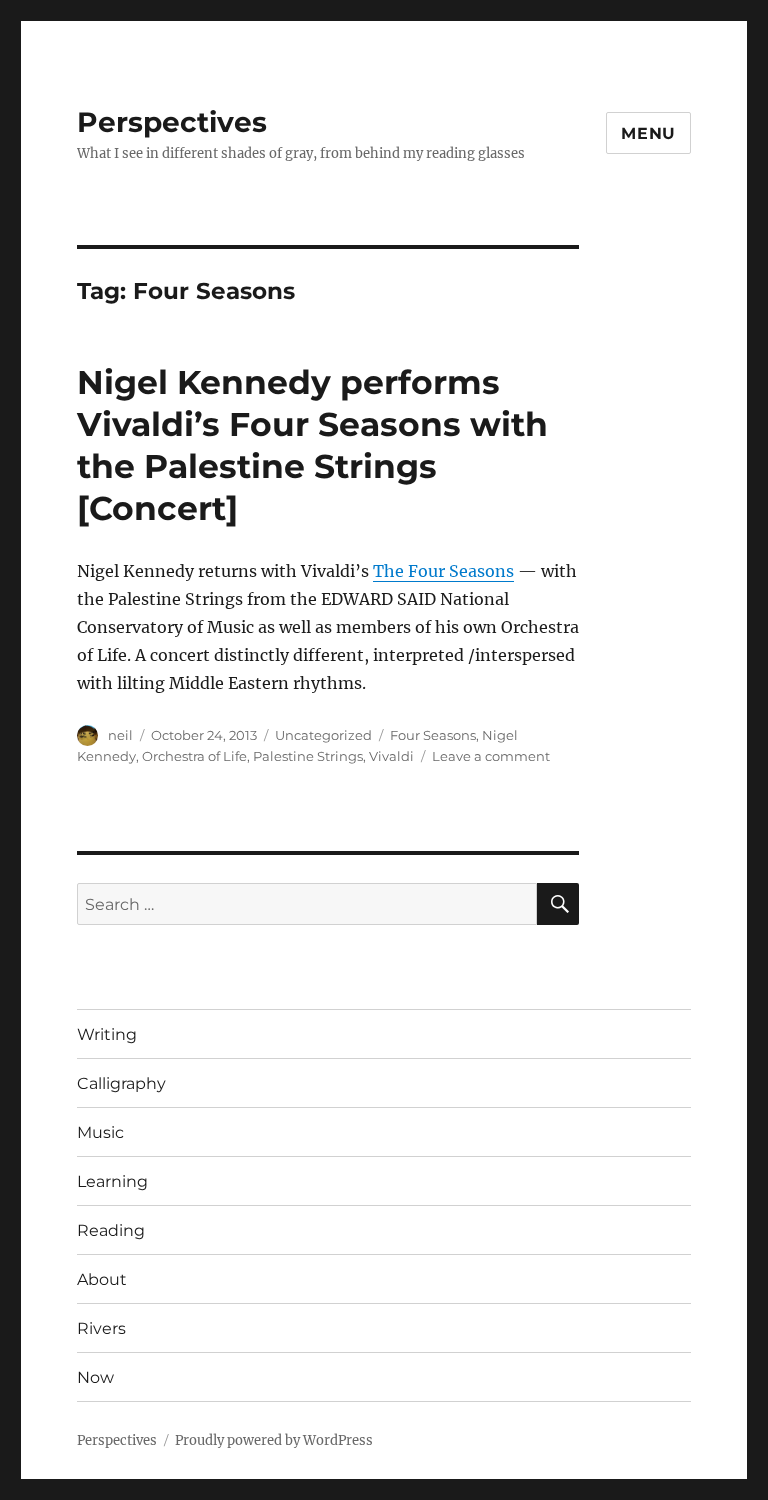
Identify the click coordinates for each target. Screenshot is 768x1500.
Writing (107, 1034)
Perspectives (172, 122)
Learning (112, 1181)
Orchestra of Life (194, 756)
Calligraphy (121, 1083)
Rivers (101, 1328)
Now (95, 1377)
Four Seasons (433, 735)
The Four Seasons (443, 571)
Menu (648, 133)
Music (100, 1132)
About (102, 1279)
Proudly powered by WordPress (274, 1440)
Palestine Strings (308, 756)
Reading (111, 1230)
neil (120, 735)
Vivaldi (391, 756)
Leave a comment (491, 756)
